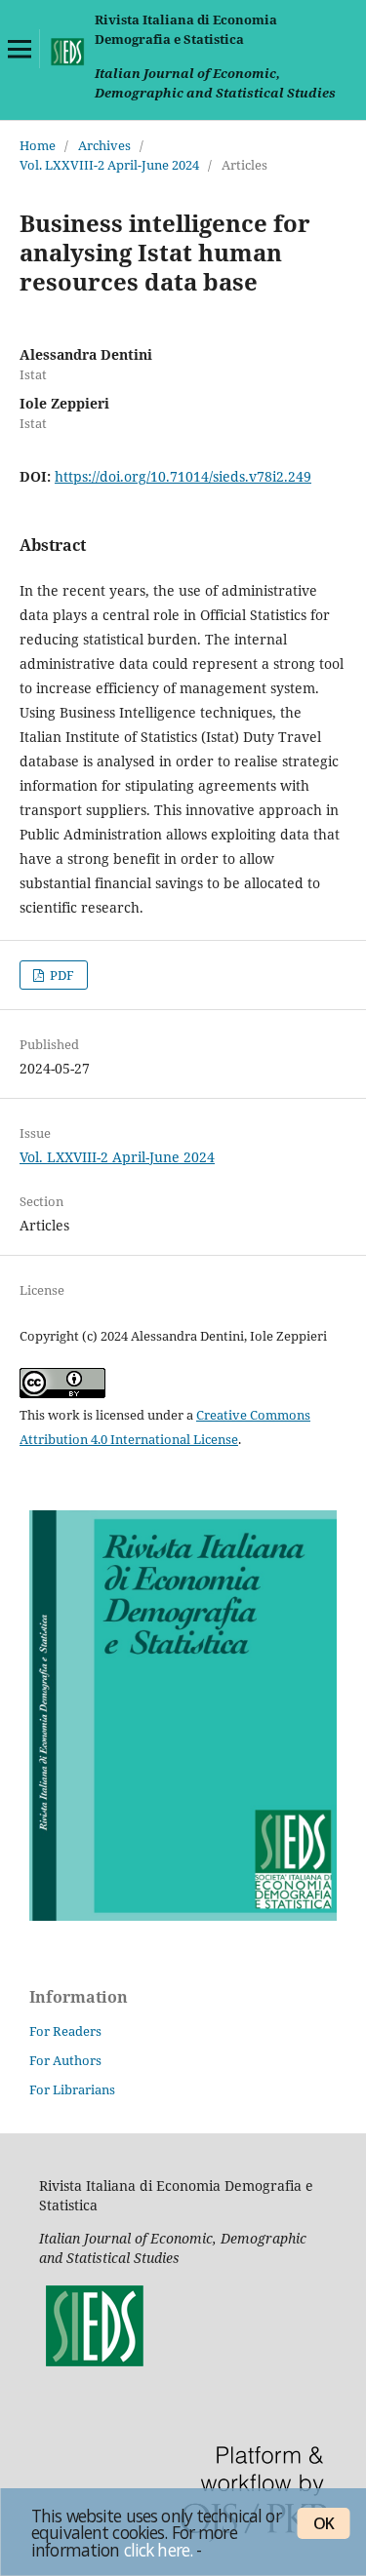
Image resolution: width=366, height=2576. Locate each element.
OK (324, 2523)
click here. (158, 2550)
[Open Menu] (20, 49)
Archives (104, 145)
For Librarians (72, 2089)
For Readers (65, 2031)
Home (38, 145)
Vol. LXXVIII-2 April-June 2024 (109, 165)
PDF (61, 975)
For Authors (65, 2060)
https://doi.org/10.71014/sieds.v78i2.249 (183, 476)
